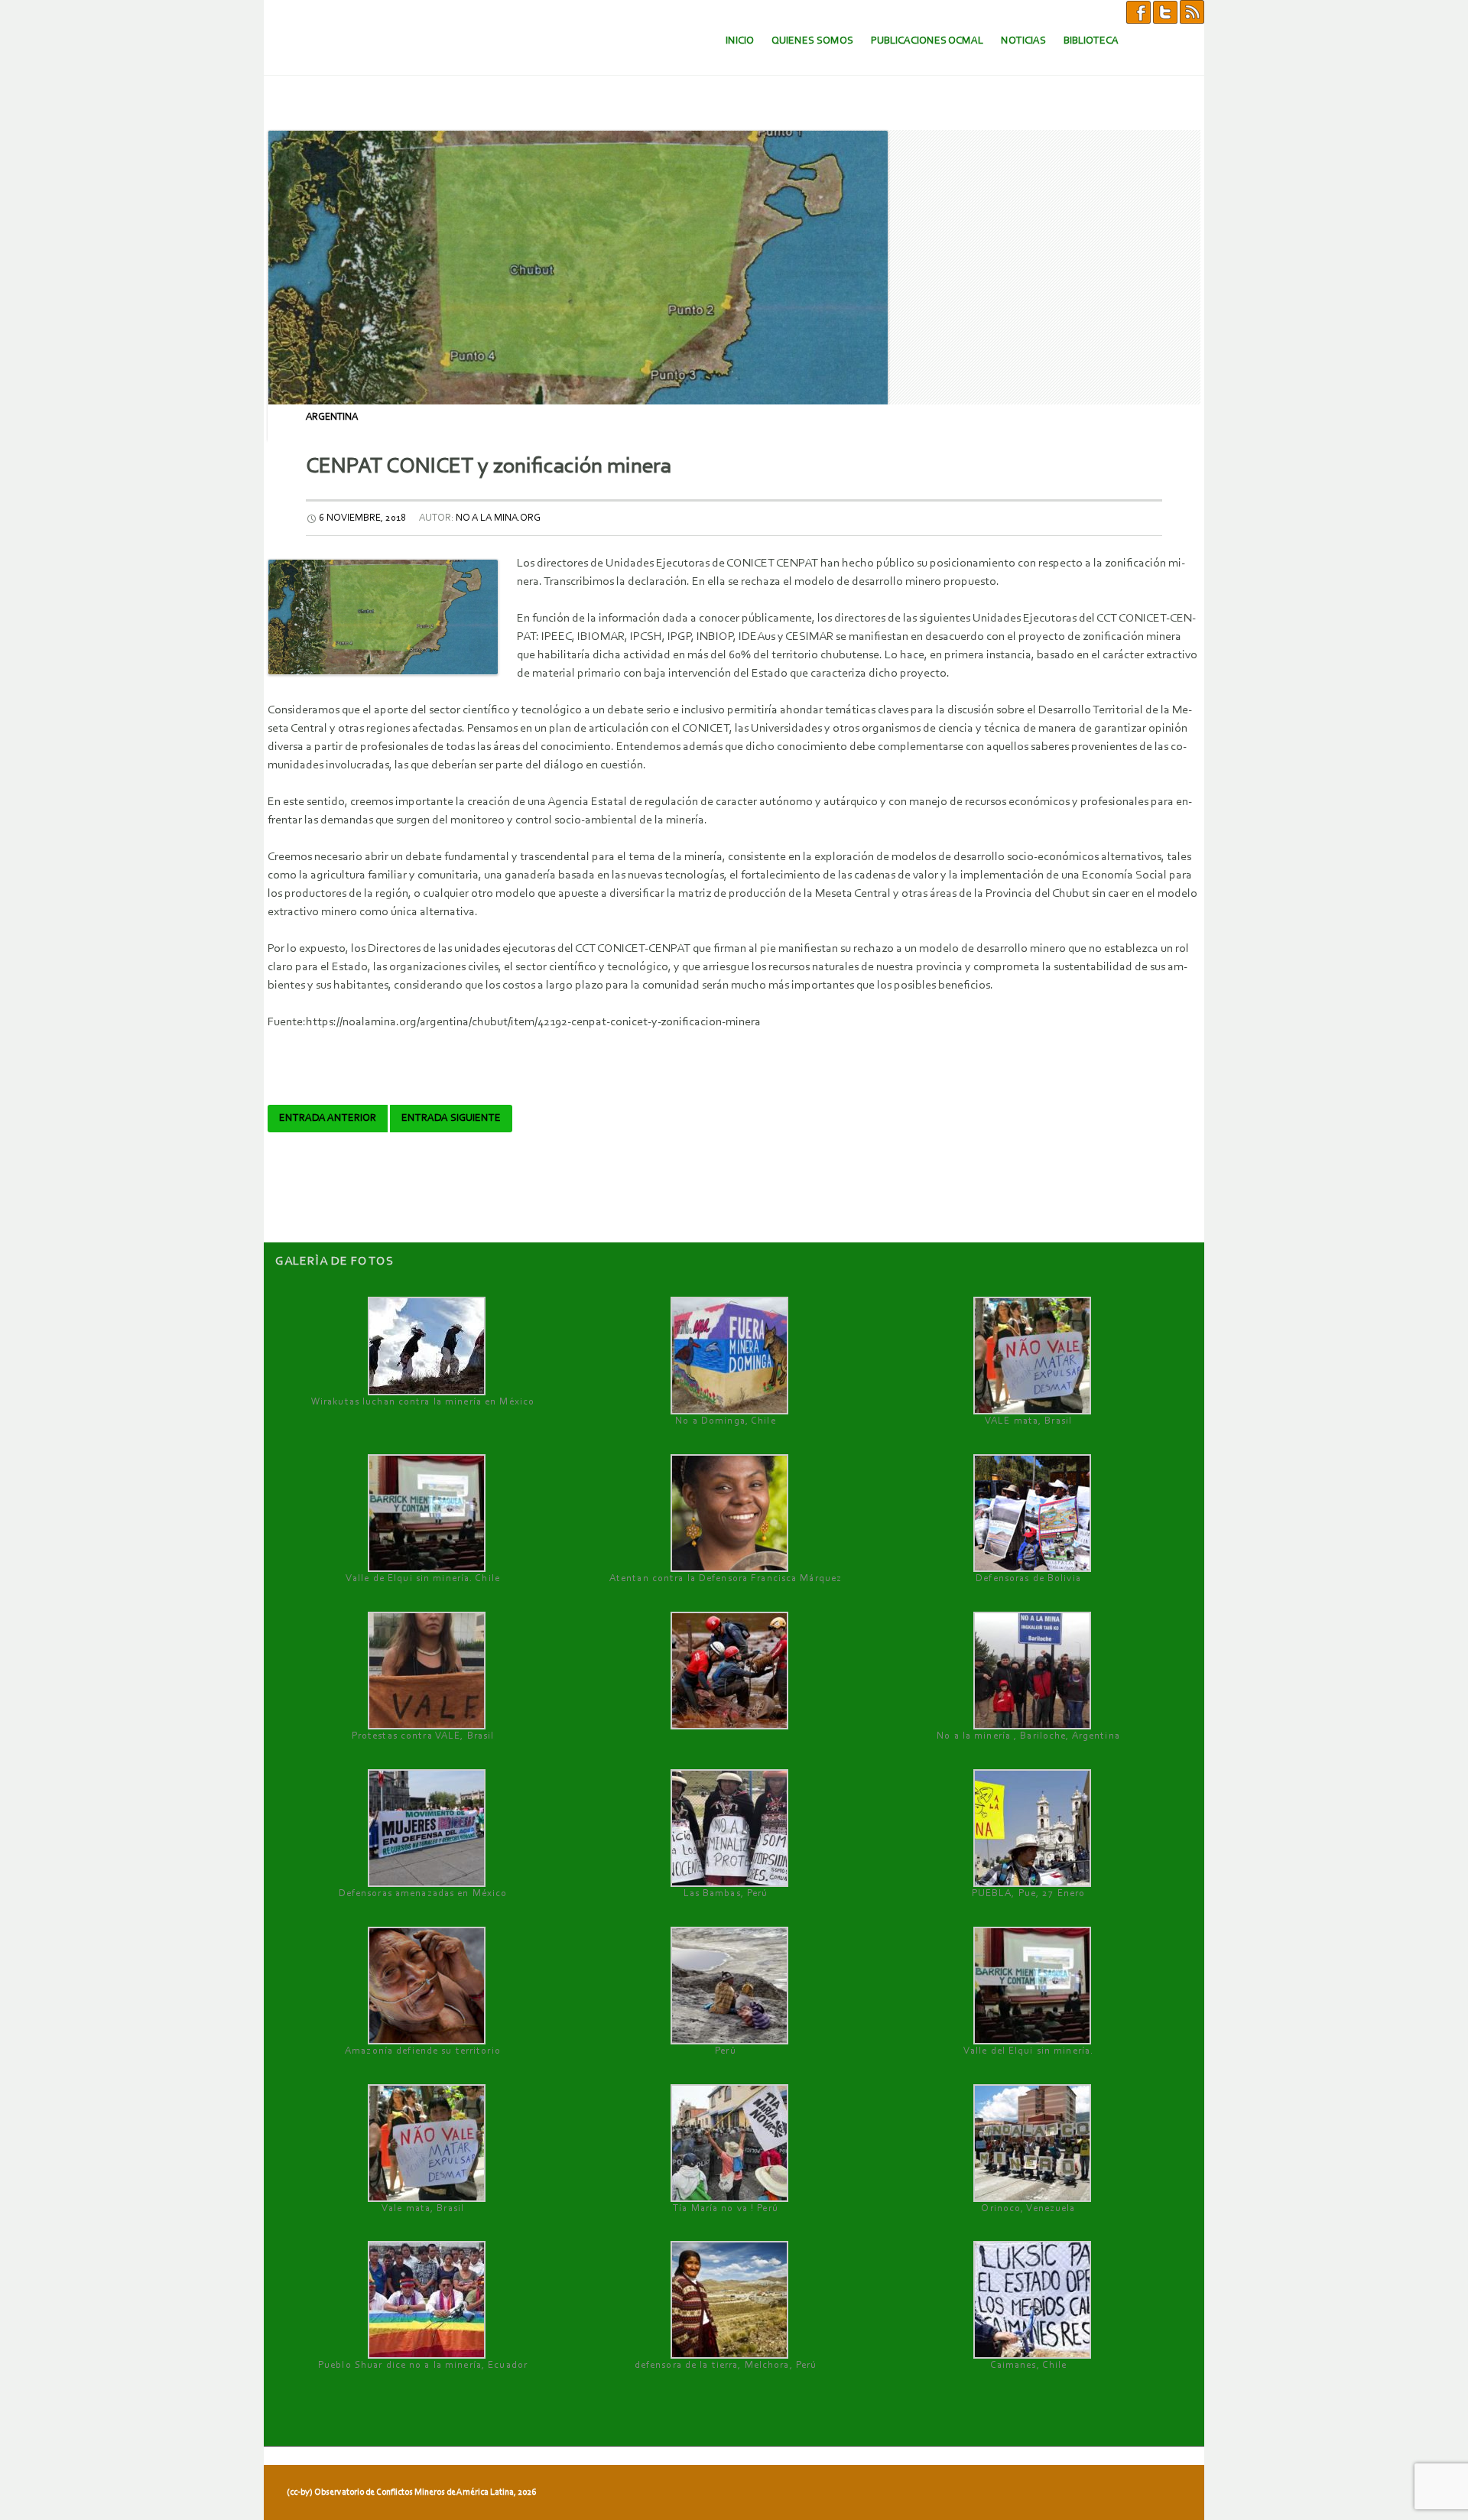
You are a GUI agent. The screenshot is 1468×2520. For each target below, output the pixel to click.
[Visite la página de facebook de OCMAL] (1138, 11)
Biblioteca (1091, 41)
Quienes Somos (812, 41)
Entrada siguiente (451, 1119)
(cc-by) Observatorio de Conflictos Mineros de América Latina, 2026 (411, 2492)
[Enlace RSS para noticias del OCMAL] (1192, 11)
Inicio (740, 41)
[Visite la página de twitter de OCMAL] (1165, 11)
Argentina (332, 417)
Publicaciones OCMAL (927, 41)
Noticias (1023, 41)
